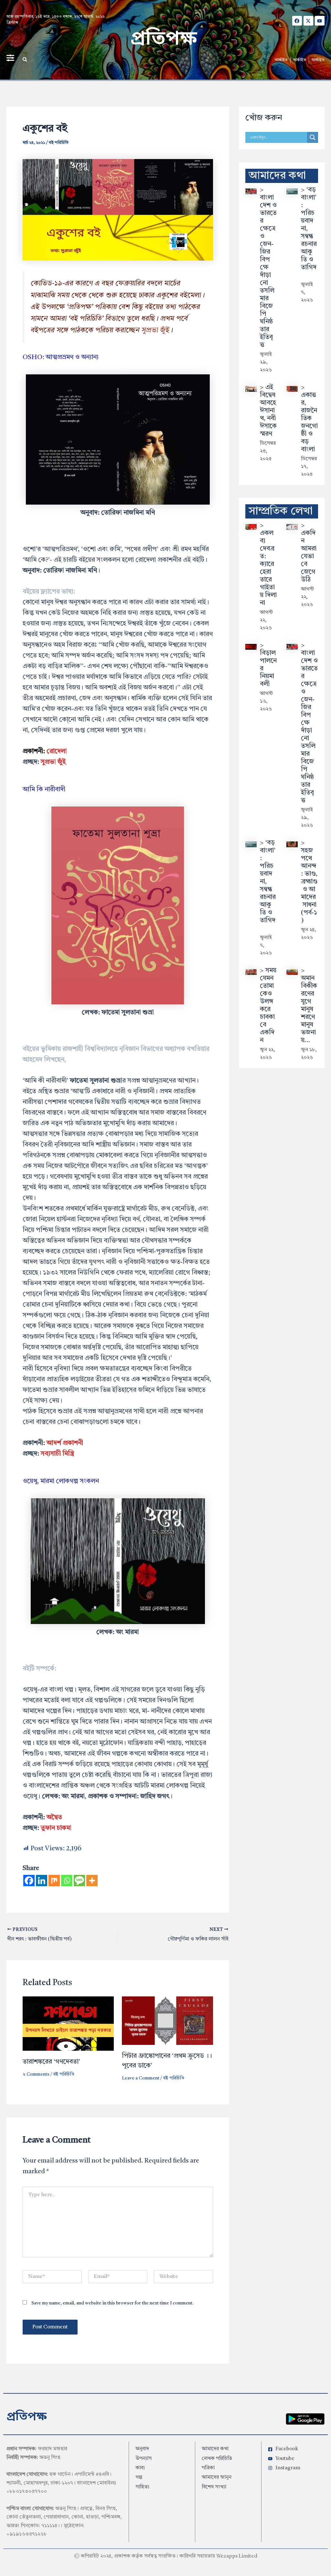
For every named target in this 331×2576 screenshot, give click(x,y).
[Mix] (54, 1881)
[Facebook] (29, 1881)
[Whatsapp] (67, 1881)
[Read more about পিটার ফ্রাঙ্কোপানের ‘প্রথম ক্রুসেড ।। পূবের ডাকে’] (167, 2021)
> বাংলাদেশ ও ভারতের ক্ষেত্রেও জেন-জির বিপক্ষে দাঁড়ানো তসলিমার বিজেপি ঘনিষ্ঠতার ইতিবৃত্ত (268, 268)
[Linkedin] (42, 1881)
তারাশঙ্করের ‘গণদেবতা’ (51, 2062)
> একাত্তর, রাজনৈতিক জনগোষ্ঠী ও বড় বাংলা (309, 419)
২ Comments (36, 2074)
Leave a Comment (141, 2078)
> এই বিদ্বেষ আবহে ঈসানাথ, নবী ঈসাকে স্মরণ (268, 411)
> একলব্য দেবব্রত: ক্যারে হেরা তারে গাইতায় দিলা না (268, 564)
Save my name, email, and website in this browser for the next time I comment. (112, 2303)
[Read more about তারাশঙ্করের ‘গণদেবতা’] (68, 2024)
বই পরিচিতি (59, 143)
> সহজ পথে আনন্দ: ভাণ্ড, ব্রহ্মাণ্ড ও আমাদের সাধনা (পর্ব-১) (309, 882)
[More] (92, 1881)
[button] (25, 59)
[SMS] (79, 1881)
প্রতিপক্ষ (164, 40)
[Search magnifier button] (313, 137)
